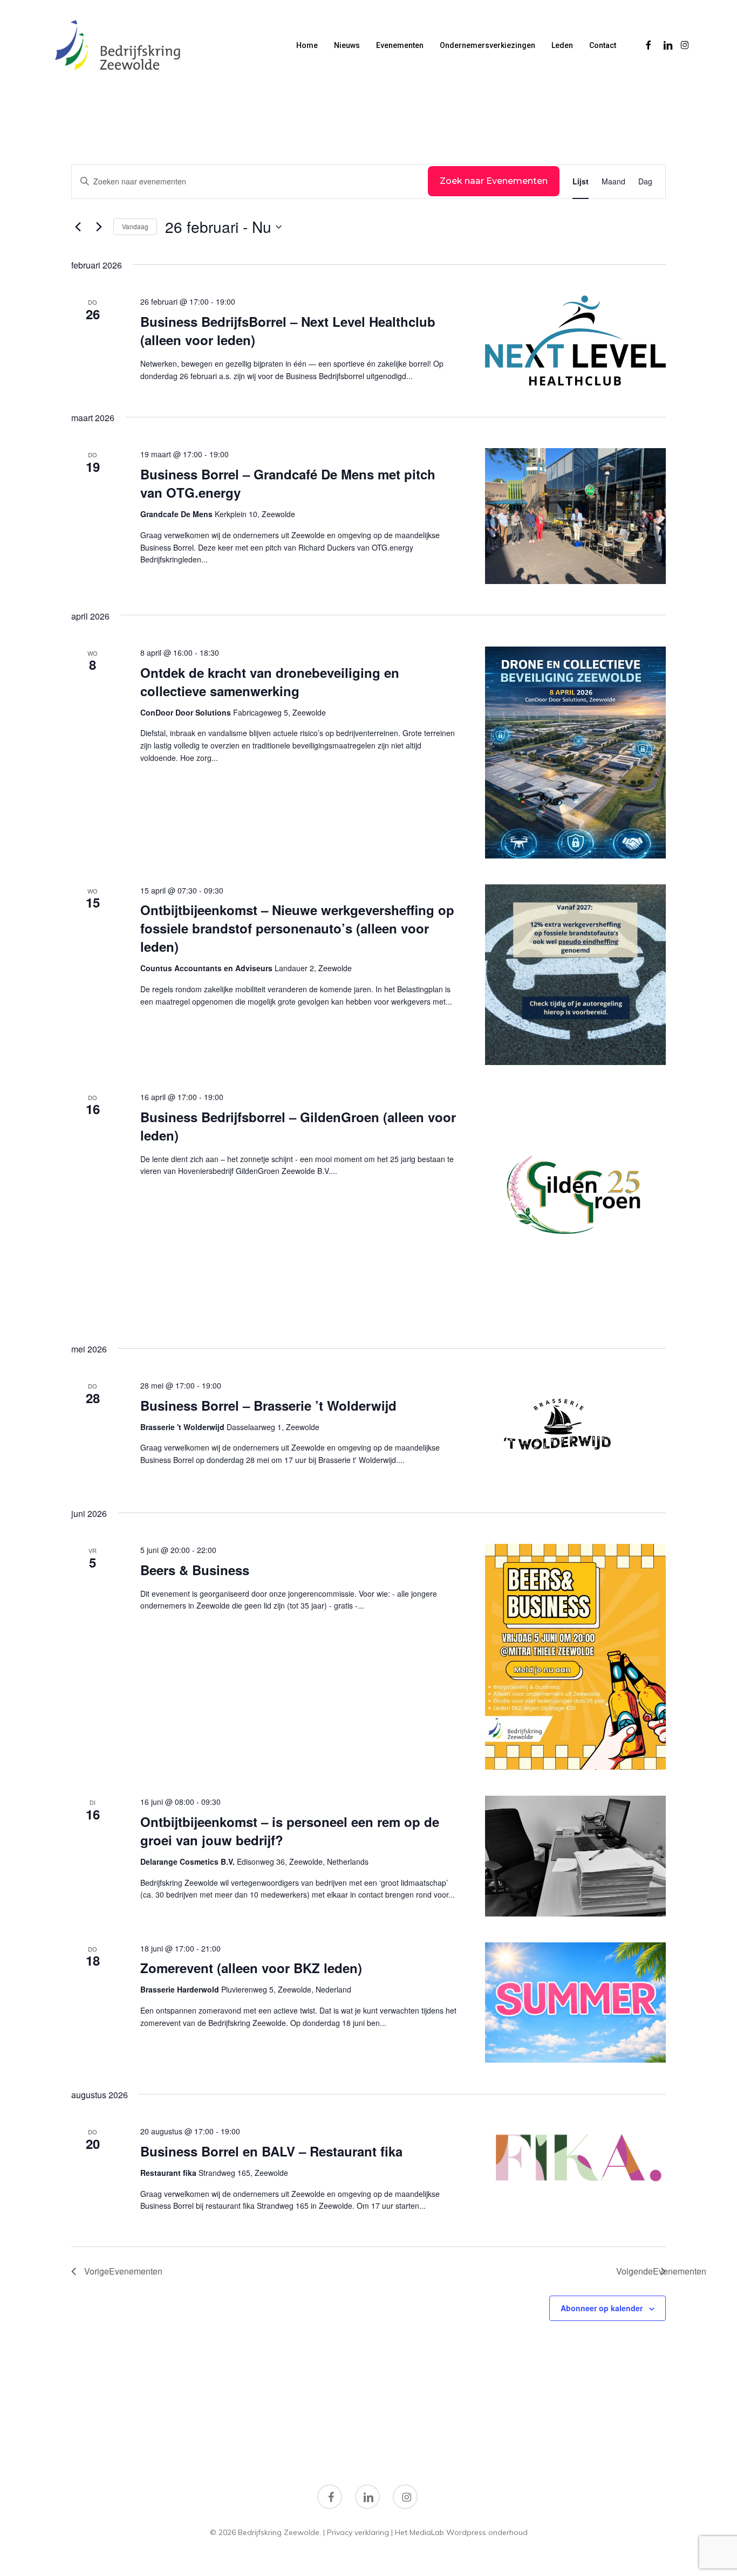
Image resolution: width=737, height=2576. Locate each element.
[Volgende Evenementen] (99, 227)
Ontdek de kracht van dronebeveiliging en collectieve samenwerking (270, 682)
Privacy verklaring (358, 2532)
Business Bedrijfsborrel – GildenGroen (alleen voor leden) (298, 1126)
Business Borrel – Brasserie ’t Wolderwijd (268, 1405)
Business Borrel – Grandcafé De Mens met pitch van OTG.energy (288, 483)
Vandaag (135, 226)
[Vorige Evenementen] (78, 227)
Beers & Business (195, 1570)
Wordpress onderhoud (487, 2532)
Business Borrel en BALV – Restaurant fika (271, 2151)
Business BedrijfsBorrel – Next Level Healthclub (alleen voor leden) (288, 331)
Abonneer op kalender (602, 2308)
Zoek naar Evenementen (494, 181)
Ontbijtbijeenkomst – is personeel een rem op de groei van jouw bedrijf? (290, 1831)
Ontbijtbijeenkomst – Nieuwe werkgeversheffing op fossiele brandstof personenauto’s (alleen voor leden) (297, 928)
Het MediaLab (419, 2532)
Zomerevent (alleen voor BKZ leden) (251, 1968)
